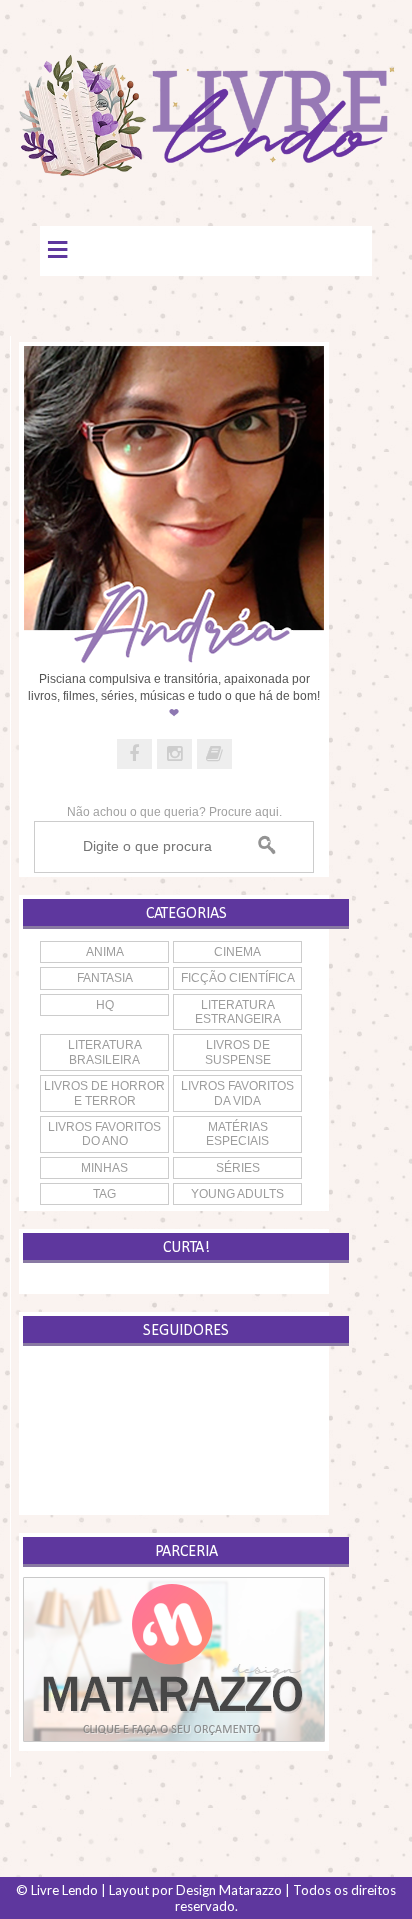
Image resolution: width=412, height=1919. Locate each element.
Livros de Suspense (238, 1052)
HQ (105, 1005)
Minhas (104, 1168)
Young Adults (237, 1194)
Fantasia (105, 978)
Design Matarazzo (229, 1890)
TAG (104, 1194)
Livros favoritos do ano (104, 1134)
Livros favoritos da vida (237, 1093)
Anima (105, 952)
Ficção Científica (238, 978)
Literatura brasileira (105, 1052)
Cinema (237, 952)
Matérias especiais (237, 1134)
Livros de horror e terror (104, 1093)
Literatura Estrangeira (238, 1012)
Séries (238, 1168)
